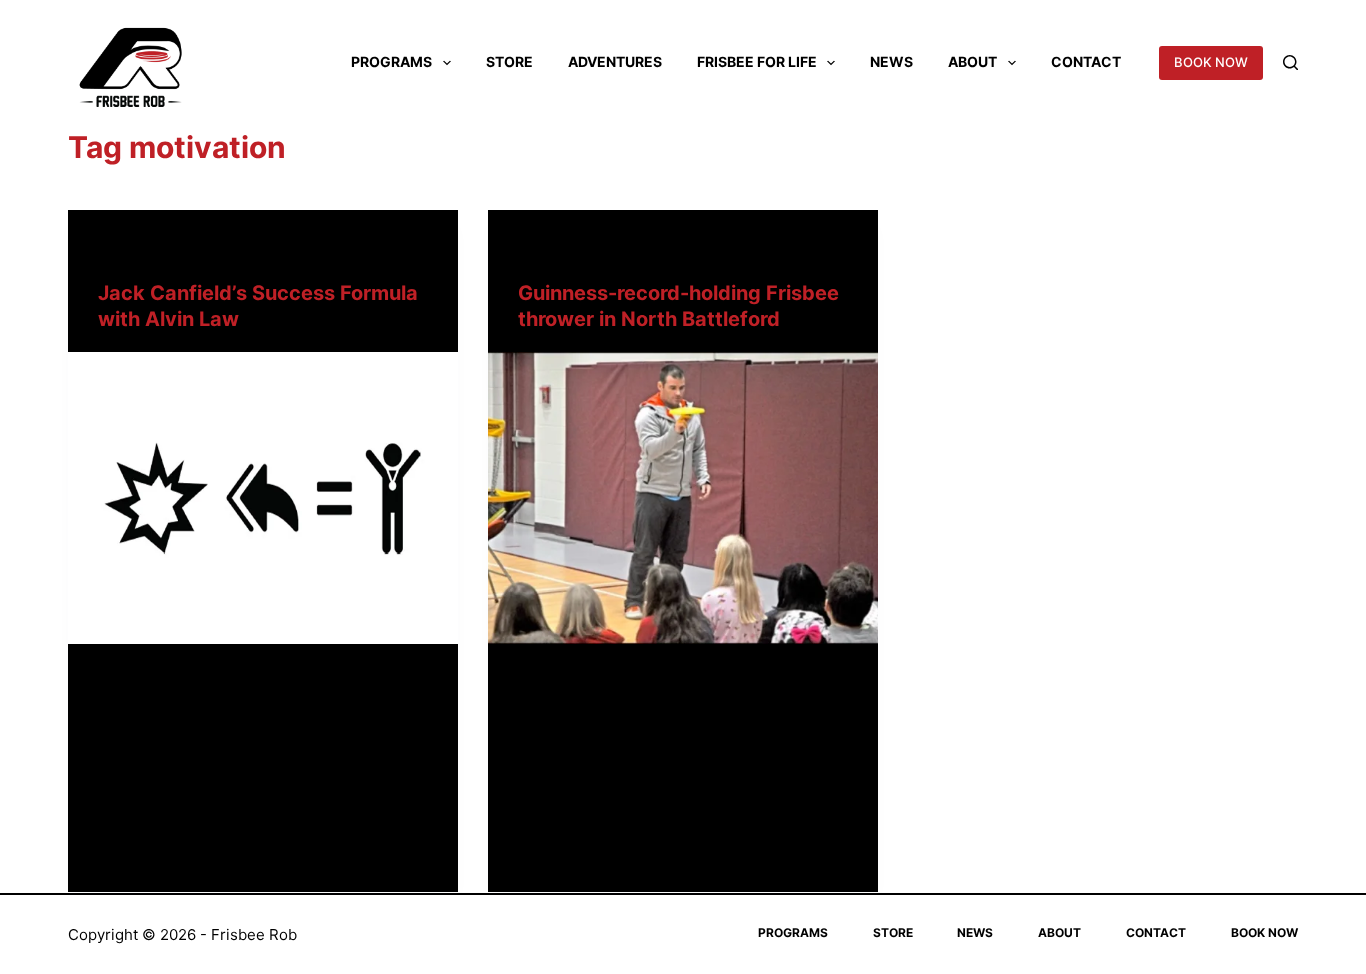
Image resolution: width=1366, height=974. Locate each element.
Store (509, 61)
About (972, 61)
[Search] (1290, 62)
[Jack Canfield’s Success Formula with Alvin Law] (263, 498)
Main (114, 249)
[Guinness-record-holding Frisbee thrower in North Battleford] (683, 498)
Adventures (615, 61)
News (891, 61)
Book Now (1264, 932)
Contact (1086, 61)
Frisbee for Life (757, 61)
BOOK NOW (1211, 62)
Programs (391, 61)
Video (155, 249)
